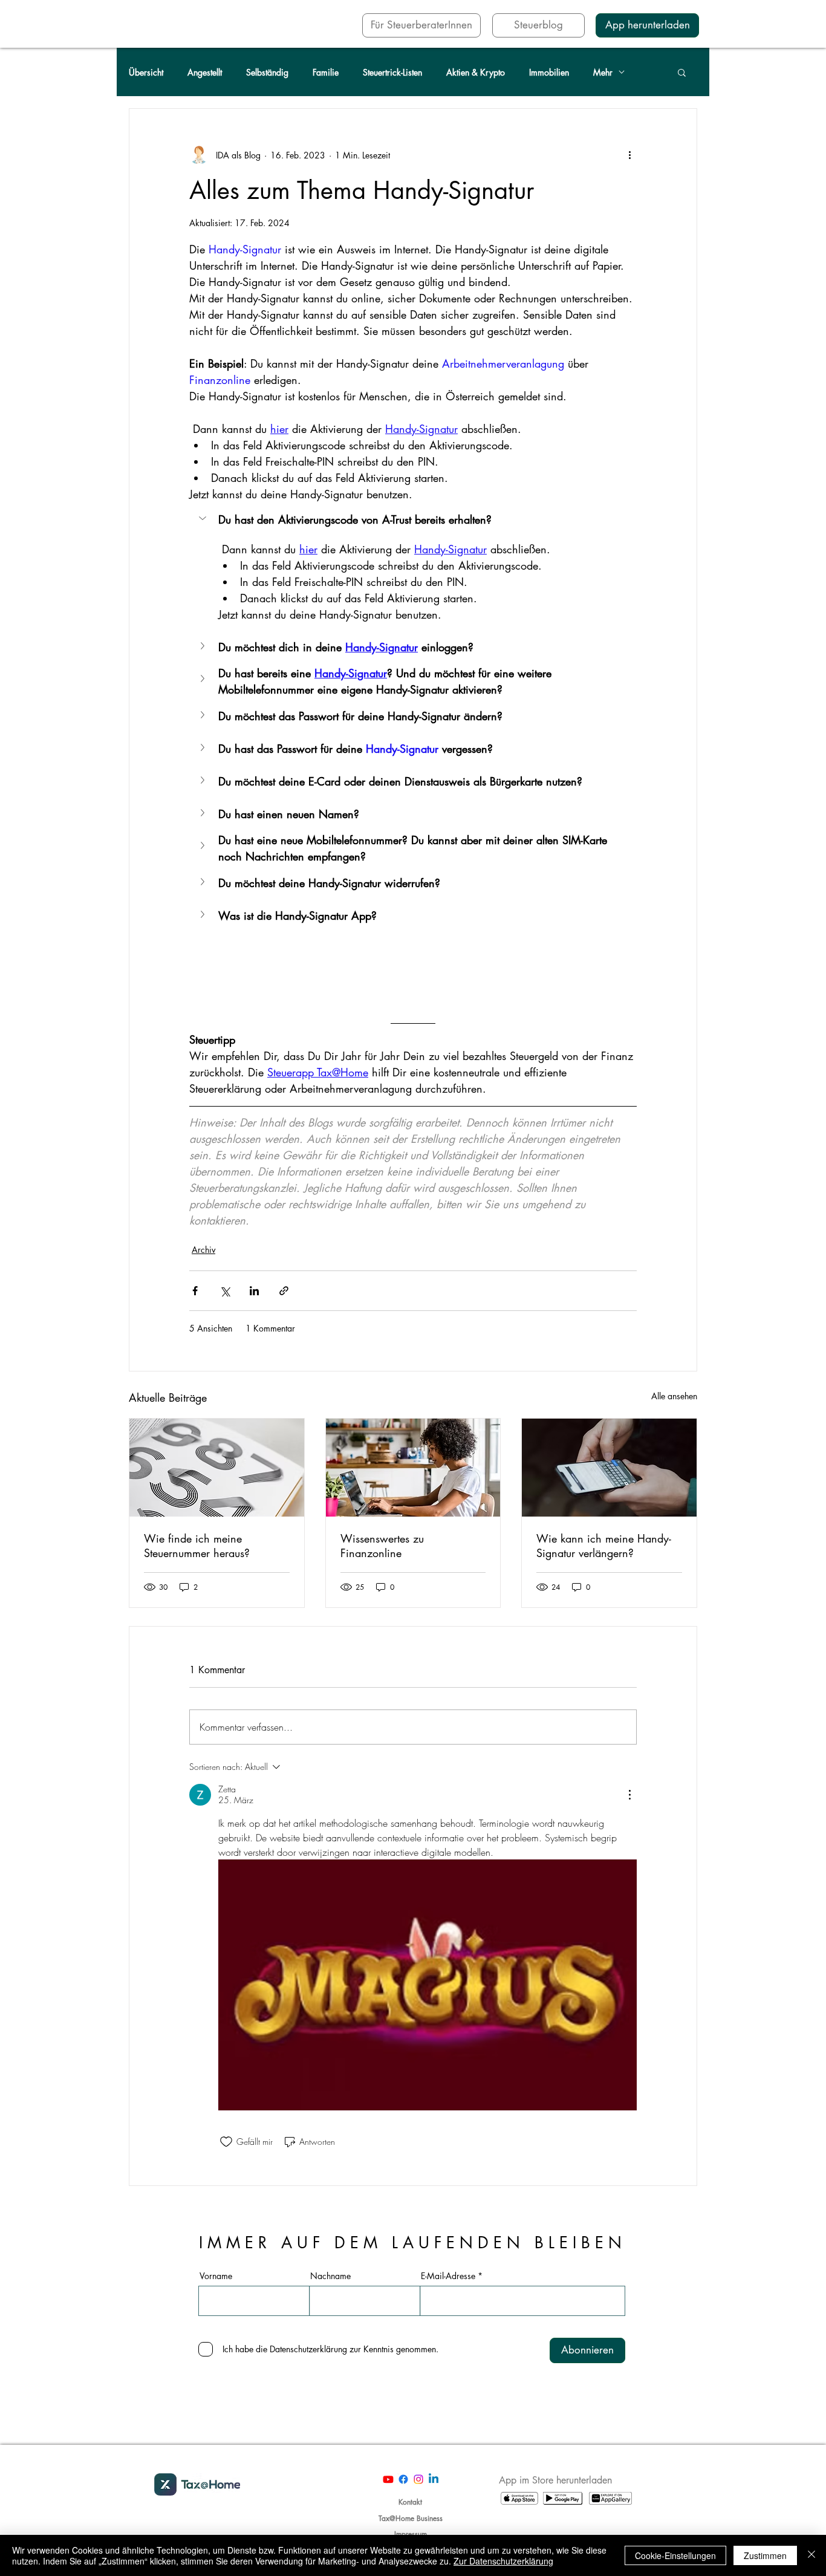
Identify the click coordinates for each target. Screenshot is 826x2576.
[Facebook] (403, 2479)
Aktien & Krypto (476, 72)
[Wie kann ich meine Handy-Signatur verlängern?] (609, 1468)
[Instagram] (418, 2479)
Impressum (411, 2534)
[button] (682, 72)
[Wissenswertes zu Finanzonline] (413, 1468)
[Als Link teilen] (284, 1291)
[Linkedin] (434, 2479)
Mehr (603, 72)
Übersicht (146, 72)
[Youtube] (388, 2479)
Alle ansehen (674, 1396)
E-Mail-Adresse (448, 2276)
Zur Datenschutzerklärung (503, 2561)
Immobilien (549, 72)
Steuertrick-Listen (392, 72)
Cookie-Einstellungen (675, 2555)
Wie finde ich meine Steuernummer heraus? (197, 1546)
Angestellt (205, 72)
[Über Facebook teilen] (195, 1291)
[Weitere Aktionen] (629, 155)
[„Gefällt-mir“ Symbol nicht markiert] (226, 2142)
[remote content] (413, 969)
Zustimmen (765, 2555)
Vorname (216, 2276)
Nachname (330, 2276)
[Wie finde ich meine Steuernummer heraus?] (217, 1468)
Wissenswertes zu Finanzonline (382, 1546)
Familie (326, 72)
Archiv (203, 1250)
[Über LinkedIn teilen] (254, 1291)
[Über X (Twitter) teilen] (225, 1291)
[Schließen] (811, 2555)
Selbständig (267, 72)
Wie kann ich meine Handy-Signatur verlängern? (604, 1546)
